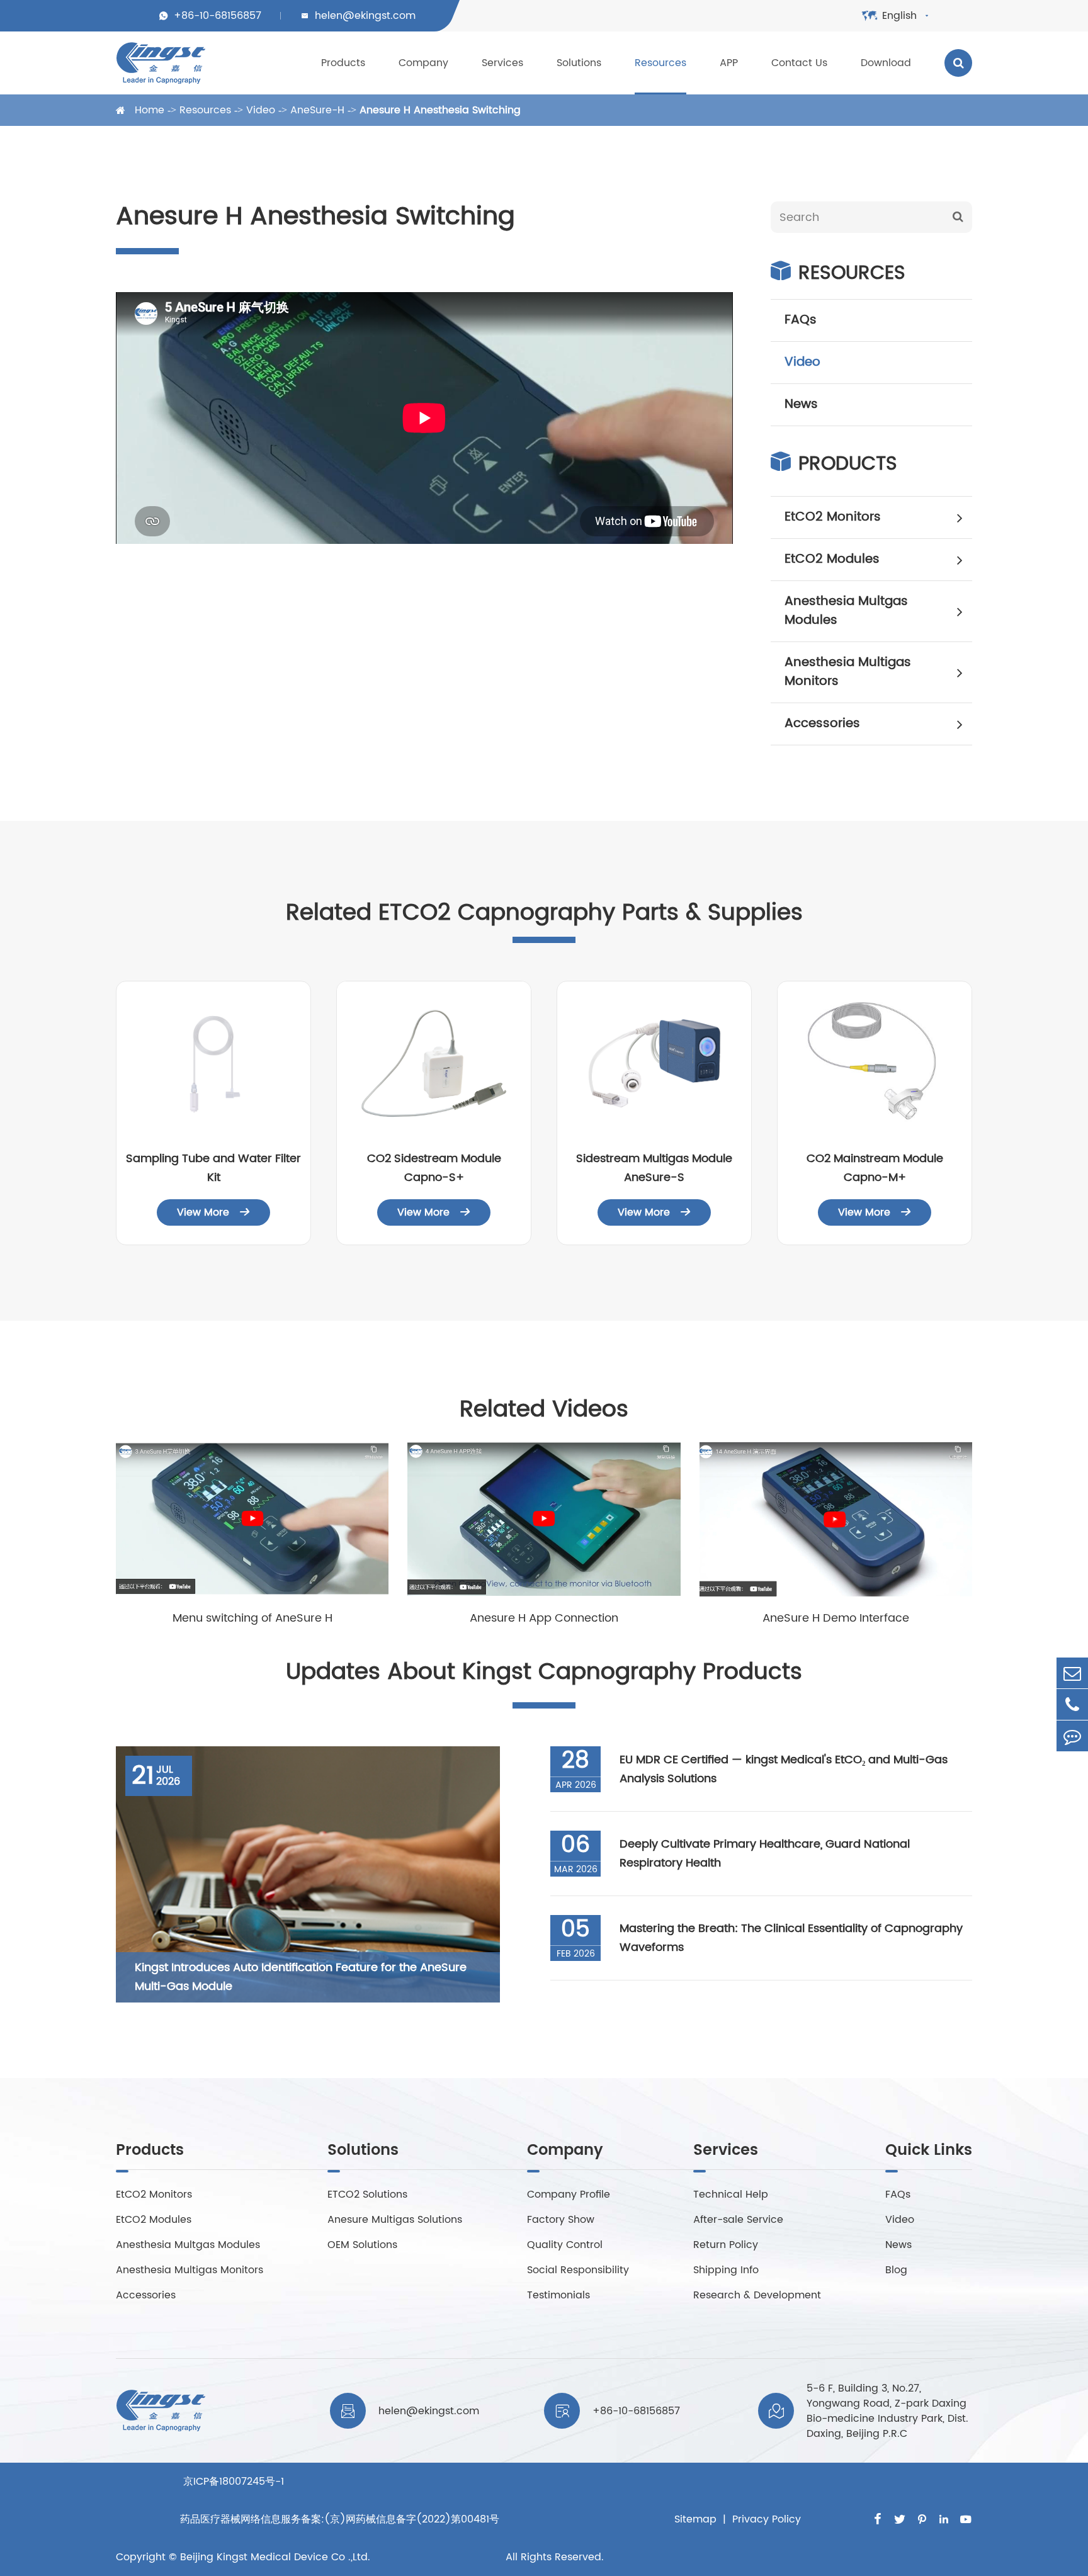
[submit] (958, 217)
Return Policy (726, 2245)
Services (502, 63)
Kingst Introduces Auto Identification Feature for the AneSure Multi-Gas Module (301, 1977)
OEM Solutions (362, 2245)
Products (343, 63)
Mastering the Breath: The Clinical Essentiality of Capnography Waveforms (791, 1938)
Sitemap (695, 2519)
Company (423, 63)
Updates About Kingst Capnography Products (544, 1672)
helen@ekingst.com (365, 16)
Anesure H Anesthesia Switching (440, 110)
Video (261, 110)
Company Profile (569, 2195)
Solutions (579, 63)
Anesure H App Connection (544, 1618)
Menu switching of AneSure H (252, 1618)
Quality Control (565, 2245)
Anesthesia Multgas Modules (846, 611)
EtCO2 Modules (832, 559)
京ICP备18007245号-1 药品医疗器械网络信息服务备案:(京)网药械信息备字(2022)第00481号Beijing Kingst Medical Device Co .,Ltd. (340, 2519)
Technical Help (731, 2195)
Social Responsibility (578, 2270)
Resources (660, 63)
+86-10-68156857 (218, 16)
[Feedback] (1072, 1736)
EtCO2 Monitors (833, 517)
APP (729, 63)
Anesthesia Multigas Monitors (848, 672)
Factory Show (561, 2220)
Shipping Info (726, 2270)
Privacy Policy (767, 2519)
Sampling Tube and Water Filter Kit (213, 1168)
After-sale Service (738, 2220)
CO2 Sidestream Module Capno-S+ (434, 1168)
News (801, 404)
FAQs (801, 320)
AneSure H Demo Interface (836, 1618)
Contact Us (799, 63)
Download (886, 63)
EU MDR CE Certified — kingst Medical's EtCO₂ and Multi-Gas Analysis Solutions (784, 1769)
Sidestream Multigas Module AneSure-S (654, 1168)
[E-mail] (1072, 1673)
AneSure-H (317, 110)
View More (213, 1212)
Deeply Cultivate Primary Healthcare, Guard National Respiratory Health (765, 1854)
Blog (896, 2270)
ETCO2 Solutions (367, 2195)
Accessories (822, 724)
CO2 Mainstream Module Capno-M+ (875, 1168)
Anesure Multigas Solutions (395, 2220)
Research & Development (757, 2295)
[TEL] (1072, 1704)
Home (150, 110)
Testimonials (558, 2295)
